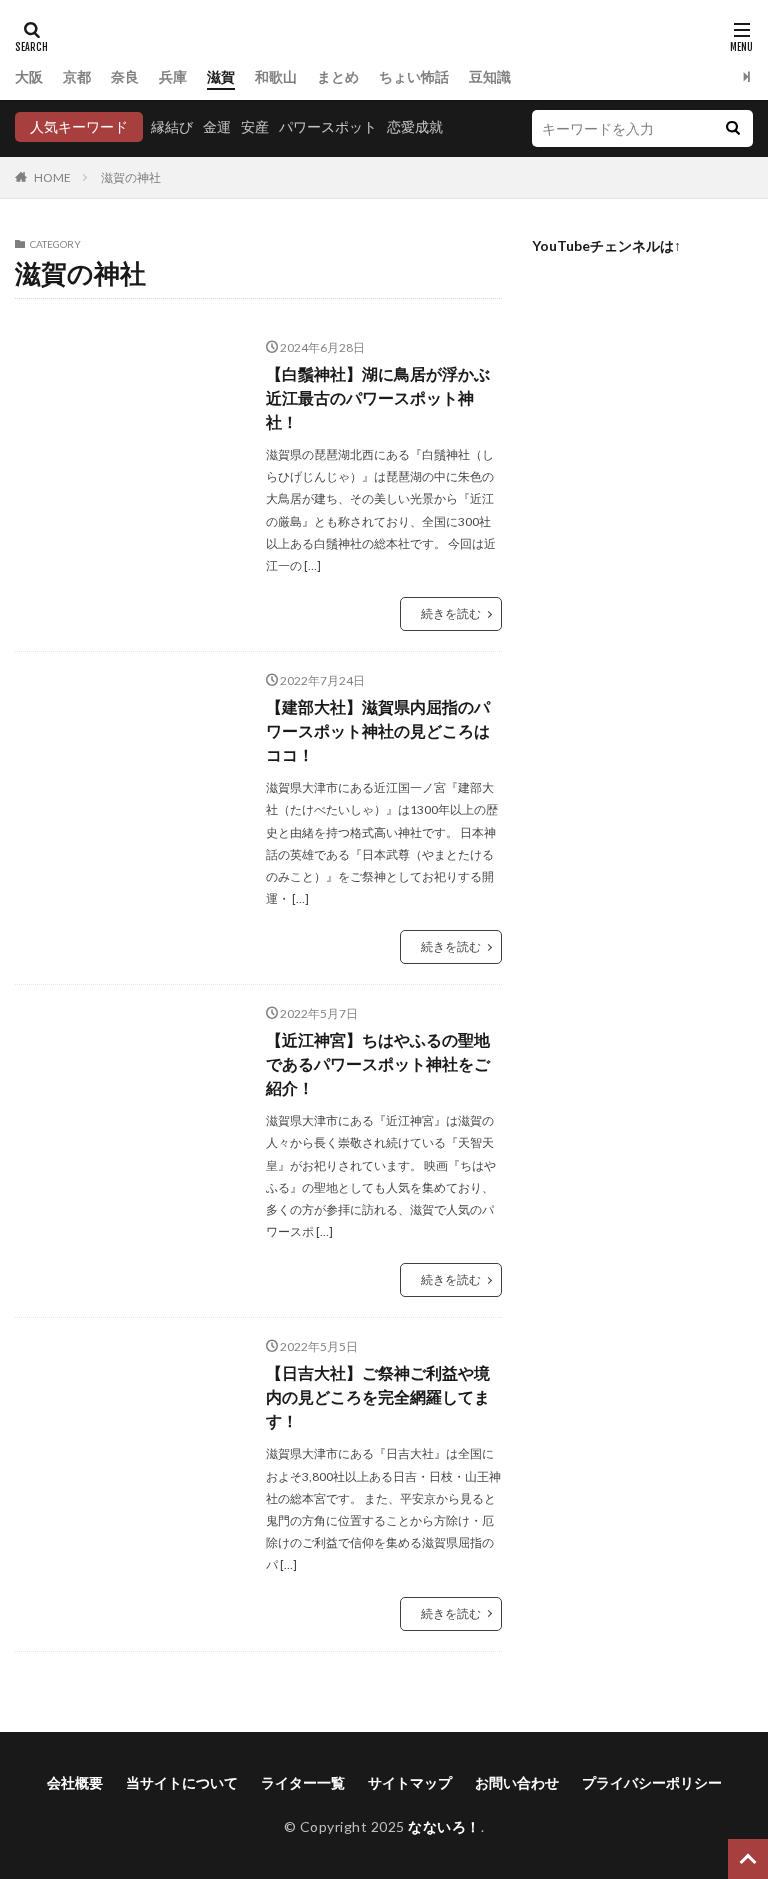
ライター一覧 (303, 1782)
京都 (77, 76)
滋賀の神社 (131, 177)
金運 (217, 126)
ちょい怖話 (414, 76)
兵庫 (173, 76)
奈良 (125, 76)
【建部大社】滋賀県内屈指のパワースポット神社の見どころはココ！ (378, 730)
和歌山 (276, 76)
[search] (733, 128)
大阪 (29, 76)
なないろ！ (444, 1826)
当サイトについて (182, 1782)
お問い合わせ (517, 1782)
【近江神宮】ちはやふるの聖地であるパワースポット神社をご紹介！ (378, 1063)
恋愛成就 (415, 126)
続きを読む (451, 613)
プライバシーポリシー (652, 1782)
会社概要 (75, 1782)
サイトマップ (410, 1782)
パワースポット (328, 126)
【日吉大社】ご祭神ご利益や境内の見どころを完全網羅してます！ (378, 1396)
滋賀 (221, 76)
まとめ (338, 76)
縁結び (172, 126)
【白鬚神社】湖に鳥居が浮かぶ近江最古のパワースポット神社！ (378, 397)
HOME (52, 177)
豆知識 (490, 76)
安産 (255, 126)
